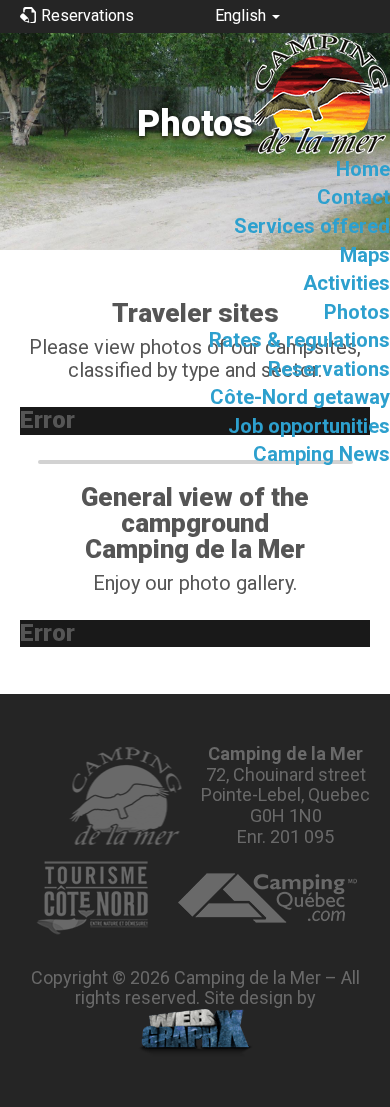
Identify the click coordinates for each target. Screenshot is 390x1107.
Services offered (312, 226)
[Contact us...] (124, 796)
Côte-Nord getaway (300, 397)
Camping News (321, 454)
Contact (353, 197)
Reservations (329, 369)
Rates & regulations (299, 340)
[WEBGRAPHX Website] (195, 1033)
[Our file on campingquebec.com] (267, 898)
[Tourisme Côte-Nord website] (92, 898)
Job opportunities (309, 426)
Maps (365, 255)
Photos (357, 312)
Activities (346, 283)
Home (363, 169)
